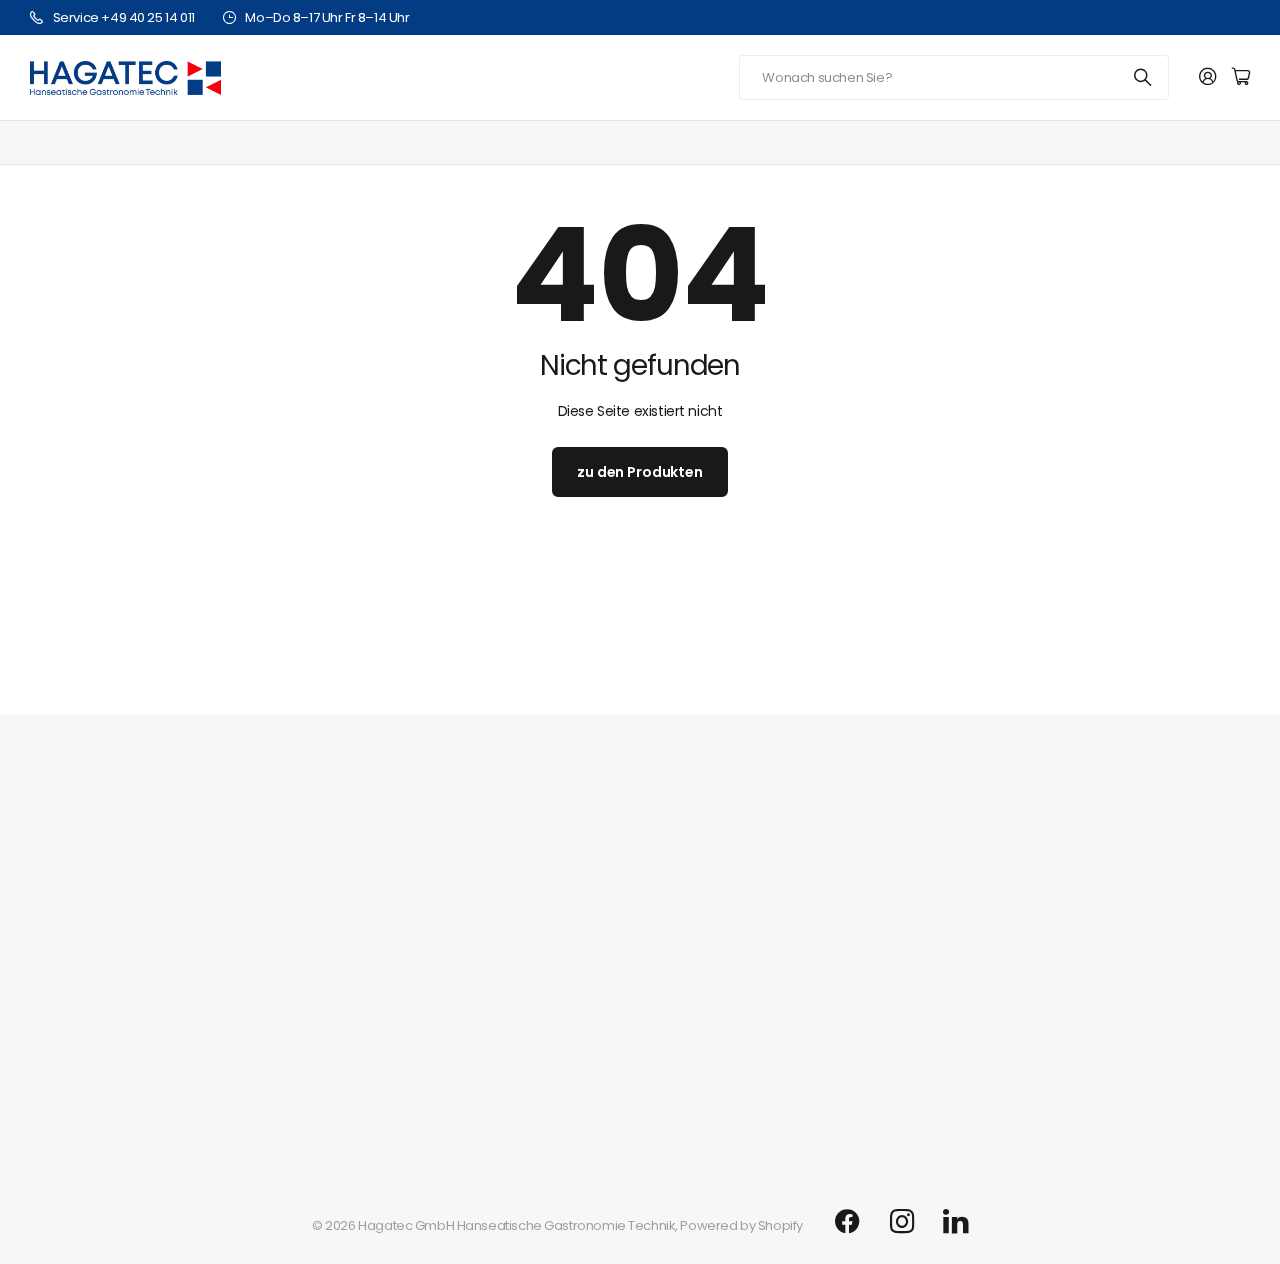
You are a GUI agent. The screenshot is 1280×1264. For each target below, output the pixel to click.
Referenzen (66, 969)
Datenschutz (68, 1093)
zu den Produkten (640, 472)
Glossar (53, 1031)
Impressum (65, 1000)
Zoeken (1144, 77)
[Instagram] (902, 1221)
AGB (43, 1062)
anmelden (1175, 672)
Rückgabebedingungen (104, 1124)
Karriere (55, 938)
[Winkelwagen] (1241, 77)
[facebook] (847, 1222)
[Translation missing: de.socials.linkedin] (955, 1222)
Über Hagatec (74, 889)
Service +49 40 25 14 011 (124, 17)
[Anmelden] (1208, 77)
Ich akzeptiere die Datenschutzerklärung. (820, 725)
